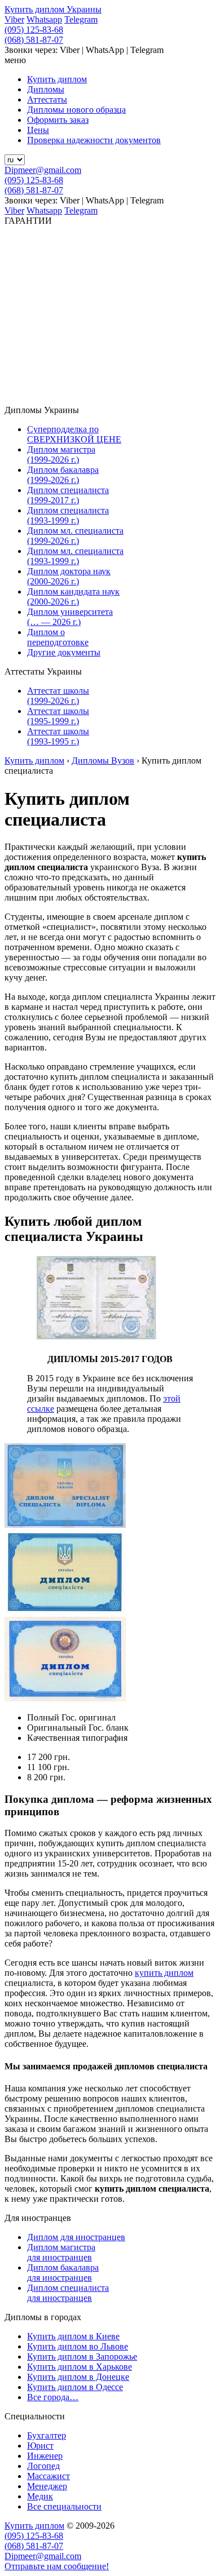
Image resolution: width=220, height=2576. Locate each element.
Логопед (43, 2466)
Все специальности (64, 2506)
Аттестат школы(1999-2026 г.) (58, 696)
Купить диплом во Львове (78, 2346)
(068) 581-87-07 (34, 40)
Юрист (40, 2446)
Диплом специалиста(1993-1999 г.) (68, 515)
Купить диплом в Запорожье (82, 2356)
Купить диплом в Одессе (75, 2387)
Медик (40, 2496)
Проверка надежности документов (94, 140)
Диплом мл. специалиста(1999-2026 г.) (75, 536)
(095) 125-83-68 (34, 30)
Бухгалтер (47, 2435)
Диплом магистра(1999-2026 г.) (61, 455)
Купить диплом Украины (53, 9)
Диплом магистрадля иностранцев (61, 2252)
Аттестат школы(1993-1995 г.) (58, 736)
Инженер (45, 2456)
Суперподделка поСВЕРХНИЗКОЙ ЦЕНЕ (74, 434)
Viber (14, 19)
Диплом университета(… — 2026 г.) (70, 617)
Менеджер (47, 2486)
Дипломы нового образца (76, 110)
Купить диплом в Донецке (78, 2377)
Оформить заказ (58, 120)
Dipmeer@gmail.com (43, 170)
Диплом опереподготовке (58, 637)
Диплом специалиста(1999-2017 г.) (68, 495)
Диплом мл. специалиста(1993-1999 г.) (75, 556)
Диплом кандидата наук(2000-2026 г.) (73, 597)
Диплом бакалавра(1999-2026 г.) (63, 475)
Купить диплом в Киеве (73, 2336)
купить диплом (164, 1973)
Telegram (81, 19)
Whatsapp (44, 19)
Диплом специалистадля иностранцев (68, 2293)
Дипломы (46, 89)
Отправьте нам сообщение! (57, 2566)
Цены (38, 130)
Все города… (53, 2397)
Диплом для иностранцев (76, 2237)
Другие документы (64, 652)
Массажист (49, 2476)
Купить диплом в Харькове (80, 2367)
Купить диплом (57, 79)
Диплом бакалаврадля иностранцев (63, 2273)
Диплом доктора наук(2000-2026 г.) (69, 576)
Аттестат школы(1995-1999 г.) (58, 716)
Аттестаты (47, 99)
